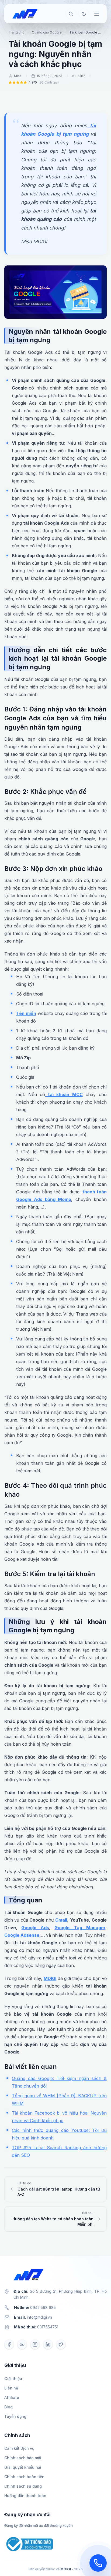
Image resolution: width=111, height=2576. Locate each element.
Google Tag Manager (80, 1928)
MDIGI (50, 1978)
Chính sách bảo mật (23, 2458)
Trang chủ (16, 32)
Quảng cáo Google (47, 32)
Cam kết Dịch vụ (19, 2448)
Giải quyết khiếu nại (23, 2467)
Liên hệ (11, 2388)
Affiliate (12, 2397)
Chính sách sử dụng (23, 2486)
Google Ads (35, 1928)
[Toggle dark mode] (84, 14)
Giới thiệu (13, 2379)
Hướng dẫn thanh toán (25, 2496)
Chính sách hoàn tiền (24, 2477)
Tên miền (26, 1013)
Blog (8, 2407)
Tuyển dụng (15, 2416)
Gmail (61, 1920)
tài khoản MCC (64, 1094)
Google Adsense (22, 1935)
